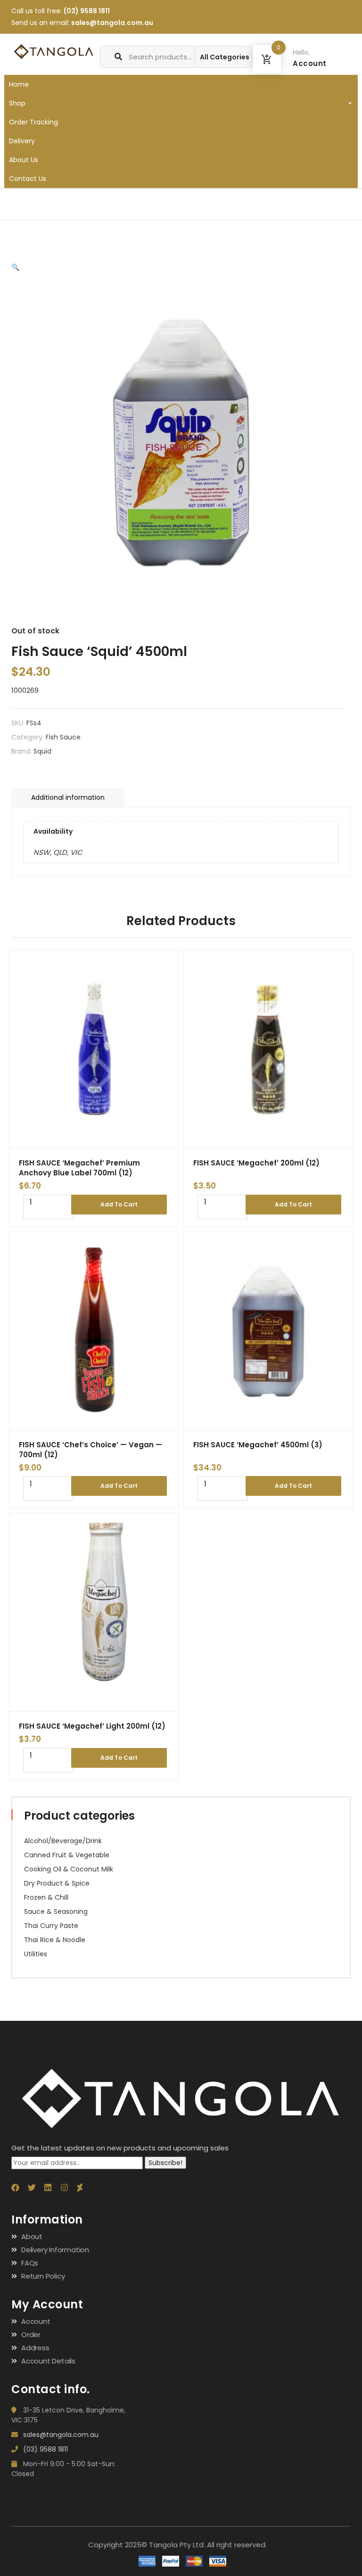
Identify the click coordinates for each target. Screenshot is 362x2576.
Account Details (48, 2361)
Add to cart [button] (119, 1204)
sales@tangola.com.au (112, 23)
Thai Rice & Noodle (55, 1940)
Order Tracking (33, 122)
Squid (42, 751)
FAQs (30, 2263)
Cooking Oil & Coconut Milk (69, 1869)
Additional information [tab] (68, 797)
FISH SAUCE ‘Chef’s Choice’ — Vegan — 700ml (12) (90, 1450)
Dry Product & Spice (57, 1883)
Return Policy (43, 2276)
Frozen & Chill (46, 1897)
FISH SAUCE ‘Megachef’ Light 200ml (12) (92, 1726)
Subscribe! (165, 2163)
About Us (24, 160)
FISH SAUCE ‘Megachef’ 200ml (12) (256, 1163)
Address (35, 2348)
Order (31, 2334)
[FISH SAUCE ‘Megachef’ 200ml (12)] (268, 1049)
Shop (17, 103)
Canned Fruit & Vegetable (67, 1855)
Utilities (36, 1954)
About (32, 2236)
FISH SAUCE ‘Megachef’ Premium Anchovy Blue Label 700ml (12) (79, 1168)
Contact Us (28, 179)
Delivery (22, 141)
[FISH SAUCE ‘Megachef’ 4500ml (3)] (268, 1331)
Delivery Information (55, 2250)
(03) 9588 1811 (87, 11)
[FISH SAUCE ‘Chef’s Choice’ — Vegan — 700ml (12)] (94, 1331)
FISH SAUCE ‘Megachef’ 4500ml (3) (258, 1445)
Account (36, 2321)
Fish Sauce (63, 737)
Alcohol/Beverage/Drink (63, 1841)
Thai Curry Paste (51, 1926)
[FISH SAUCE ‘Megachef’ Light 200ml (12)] (94, 1612)
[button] (15, 267)
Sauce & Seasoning (56, 1911)
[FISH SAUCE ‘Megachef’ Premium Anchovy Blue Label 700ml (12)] (94, 1049)
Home (19, 84)
